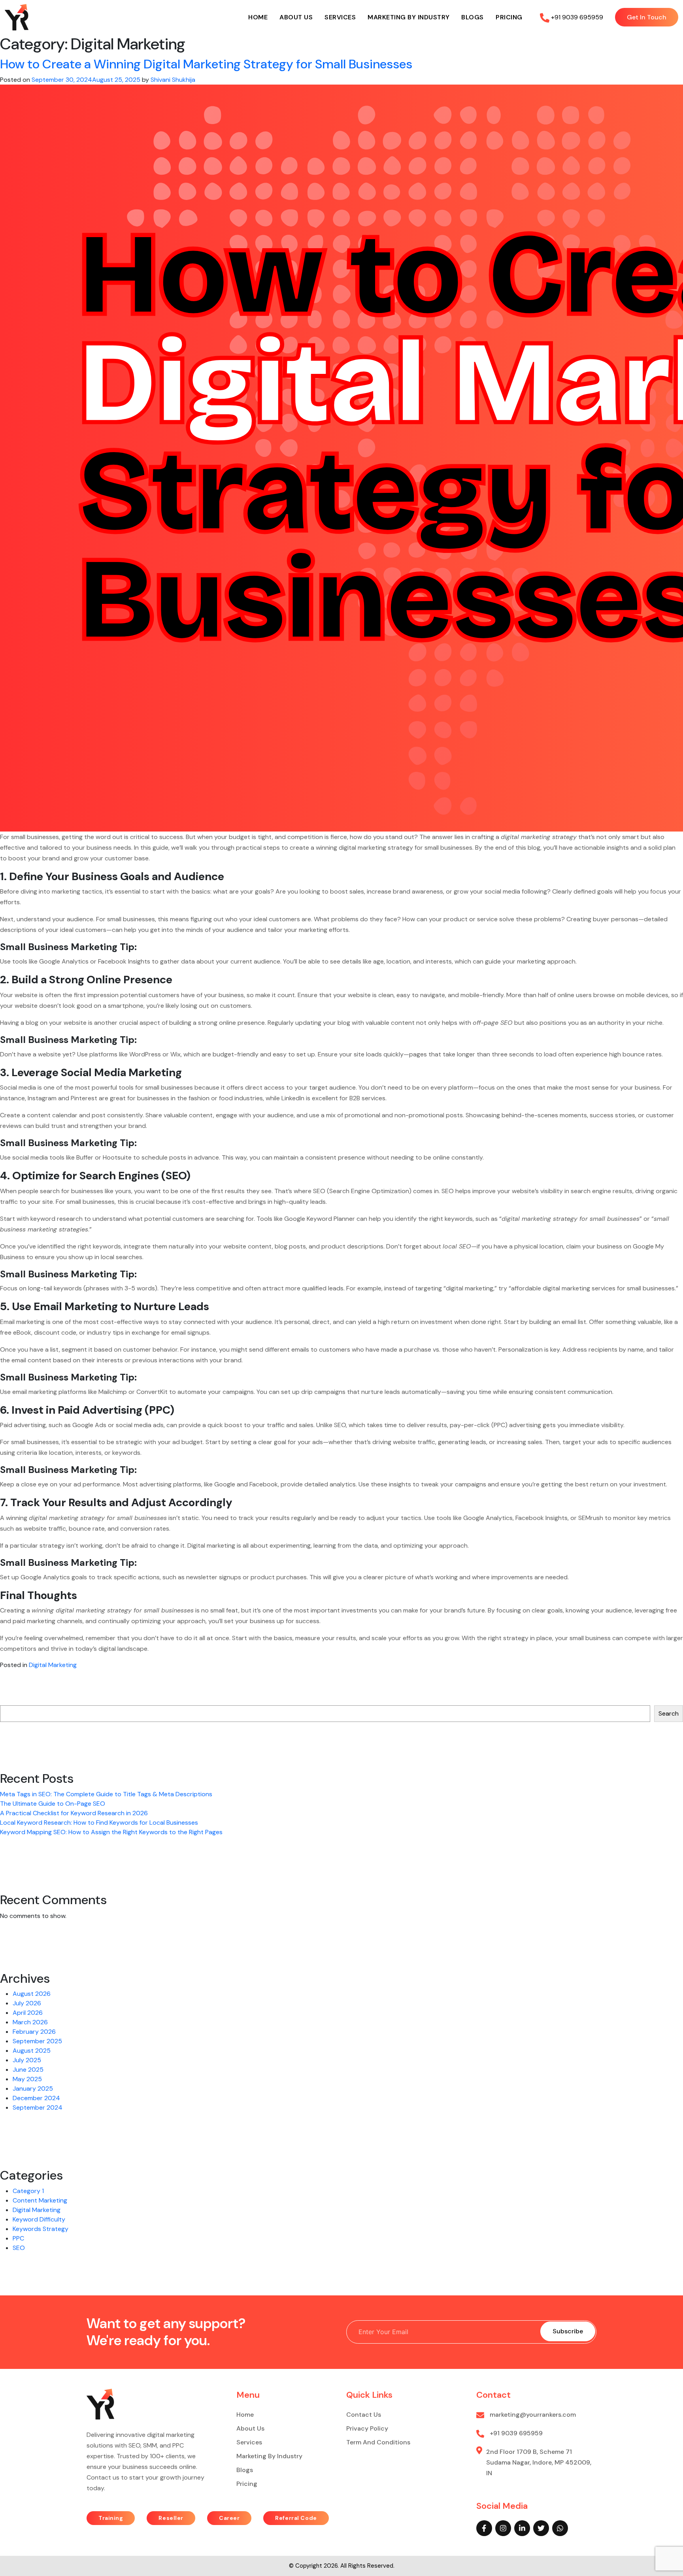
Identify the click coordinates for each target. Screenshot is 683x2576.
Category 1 (28, 2191)
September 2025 (37, 2041)
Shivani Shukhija (173, 80)
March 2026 (30, 2022)
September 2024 (38, 2107)
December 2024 (36, 2098)
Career (229, 2518)
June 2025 (28, 2070)
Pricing (509, 17)
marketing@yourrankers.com (532, 2415)
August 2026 (32, 1994)
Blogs (473, 17)
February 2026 (34, 2032)
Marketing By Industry (409, 17)
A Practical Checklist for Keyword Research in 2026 (74, 1813)
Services (340, 17)
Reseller (171, 2518)
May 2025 (27, 2079)
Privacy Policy (367, 2428)
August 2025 (32, 2051)
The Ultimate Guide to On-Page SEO (53, 1804)
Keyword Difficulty (39, 2219)
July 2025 (27, 2060)
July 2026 (27, 2003)
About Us (296, 17)
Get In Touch (647, 17)
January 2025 (33, 2089)
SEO (19, 2248)
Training (111, 2518)
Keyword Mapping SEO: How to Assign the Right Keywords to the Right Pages (111, 1832)
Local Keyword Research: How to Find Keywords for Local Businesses (99, 1823)
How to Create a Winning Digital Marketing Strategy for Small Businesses (206, 64)
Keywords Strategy (41, 2229)
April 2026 (28, 2013)
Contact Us (364, 2415)
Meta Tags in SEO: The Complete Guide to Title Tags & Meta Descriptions (108, 1794)
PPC (18, 2238)
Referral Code (296, 2518)
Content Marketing (40, 2200)
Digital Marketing (53, 1665)
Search (9, 1698)
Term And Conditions (378, 2442)
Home (258, 17)
